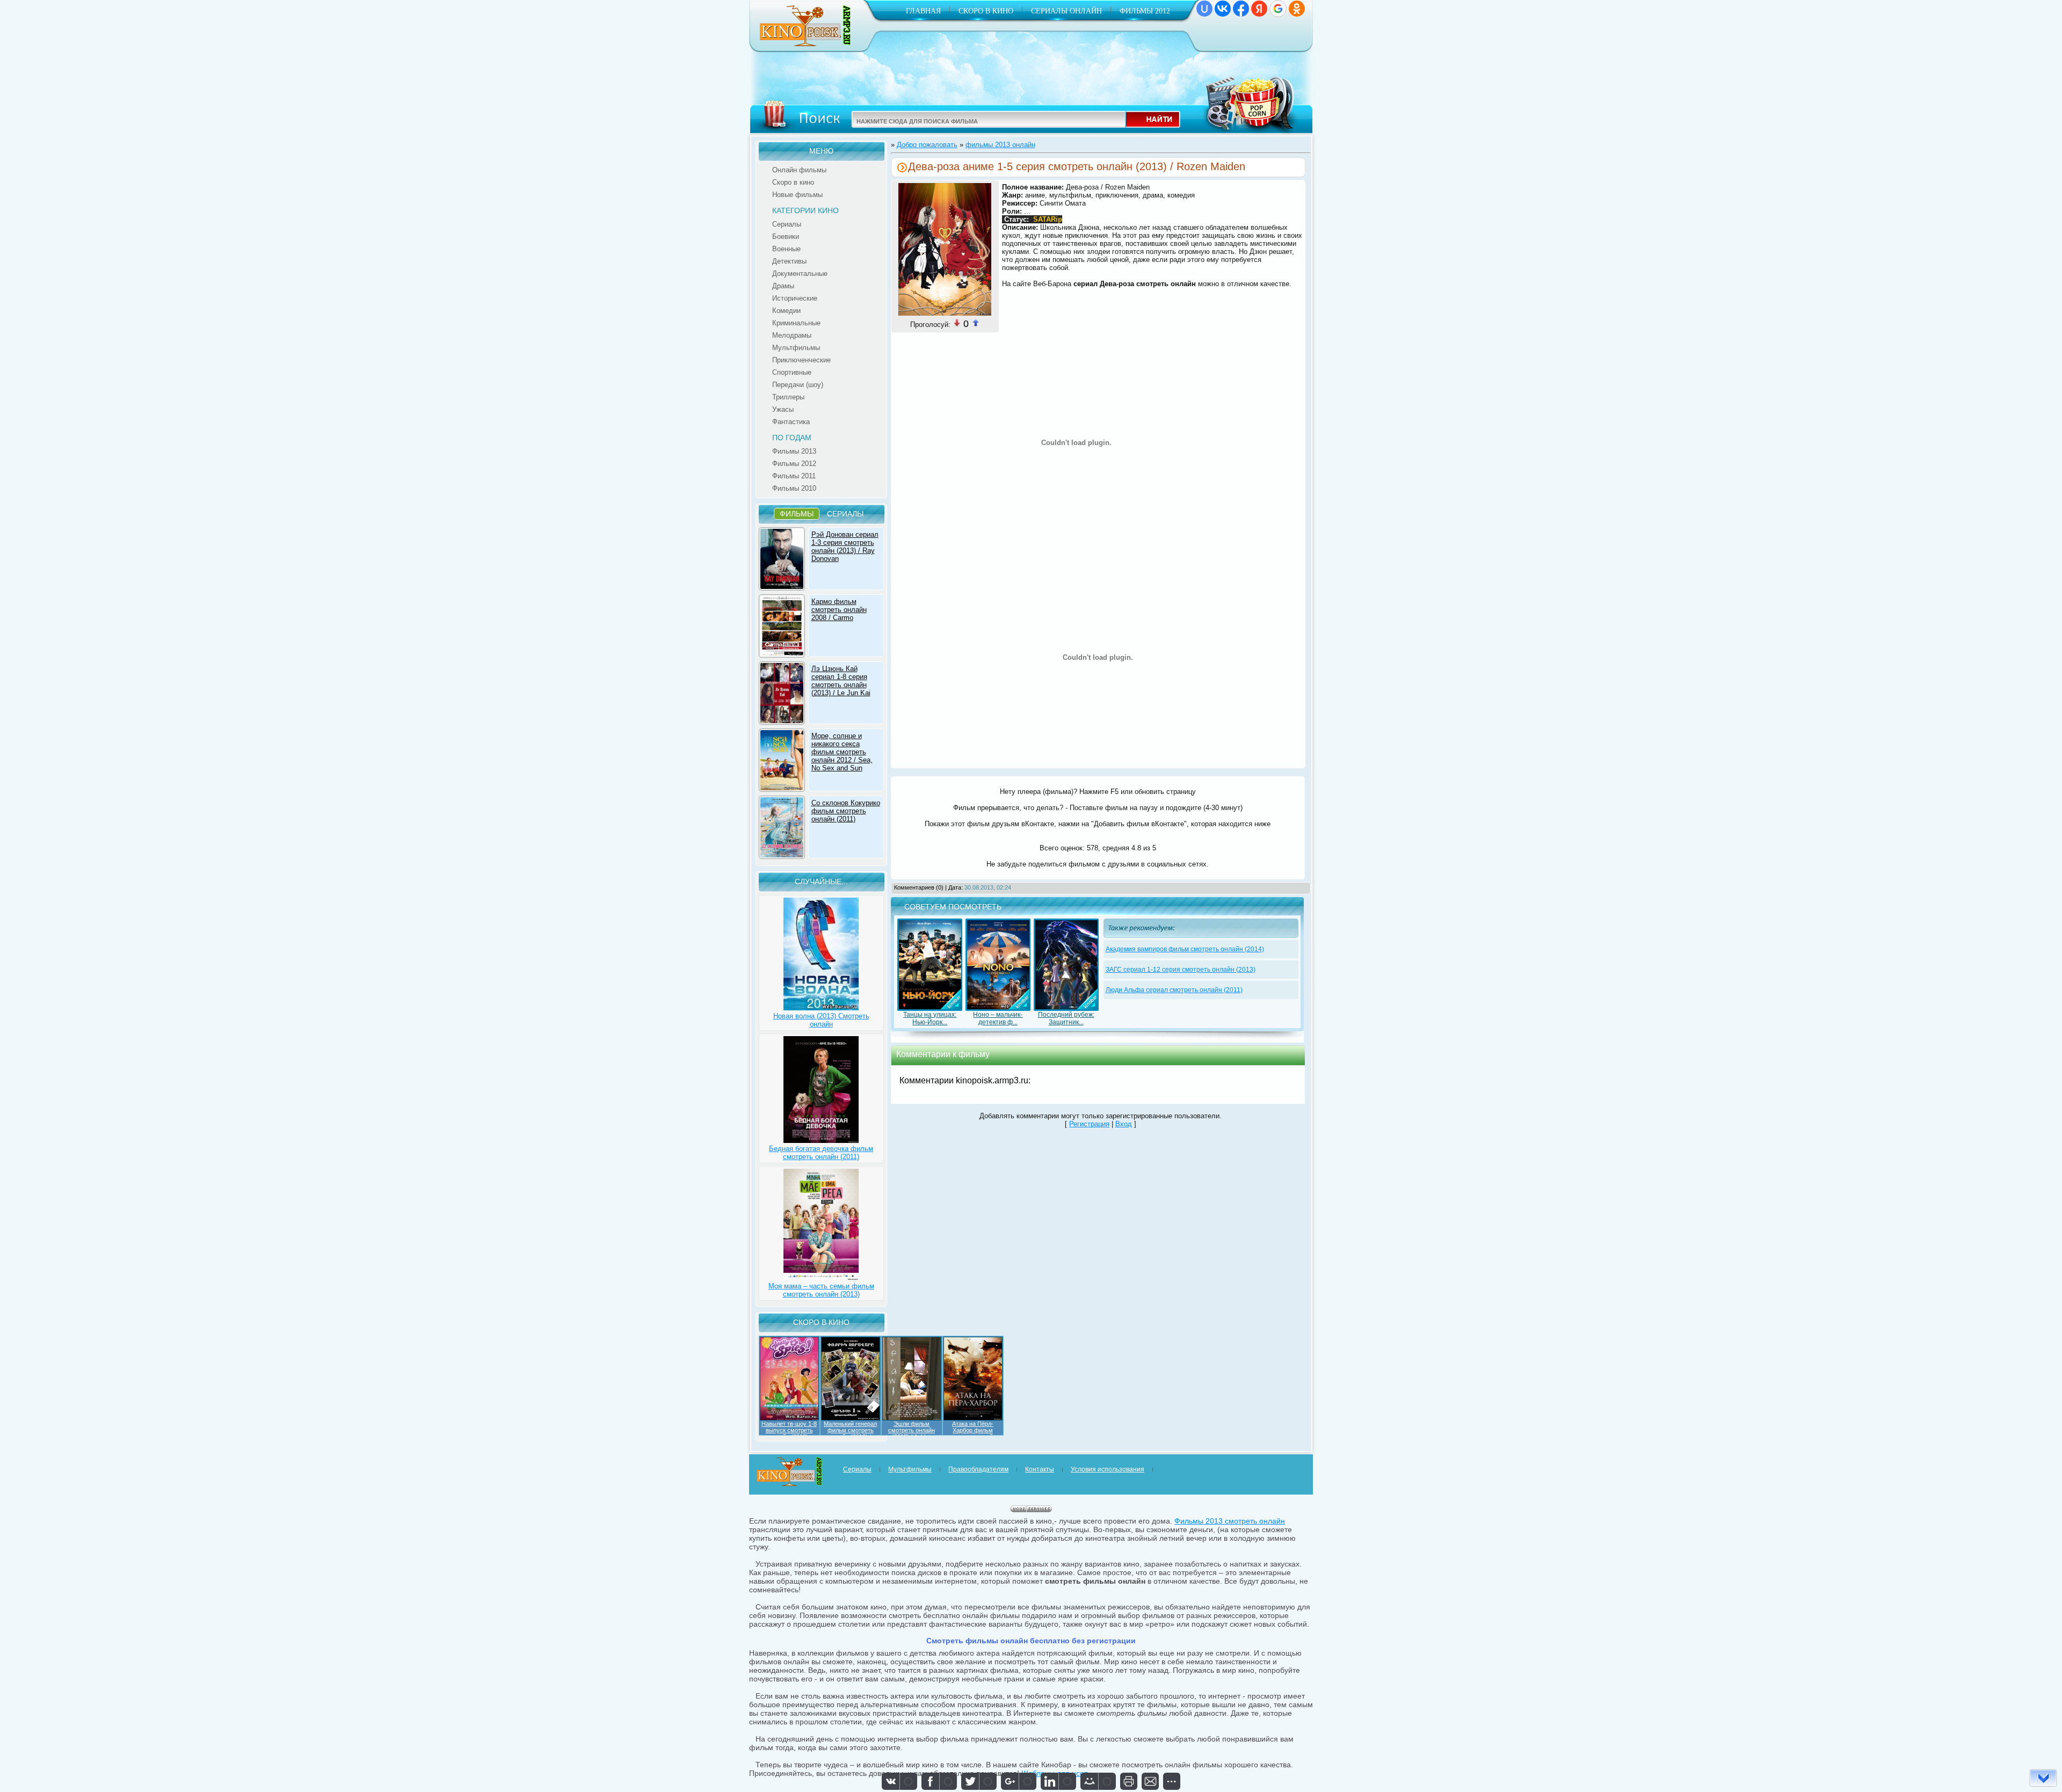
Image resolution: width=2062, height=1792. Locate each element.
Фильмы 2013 (794, 451)
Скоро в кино (986, 11)
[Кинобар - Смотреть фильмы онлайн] (790, 1484)
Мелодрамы (792, 335)
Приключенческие (801, 360)
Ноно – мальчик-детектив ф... (998, 1018)
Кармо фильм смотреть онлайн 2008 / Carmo (839, 610)
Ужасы (783, 409)
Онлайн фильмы (799, 170)
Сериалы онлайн (1066, 11)
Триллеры (788, 397)
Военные (786, 249)
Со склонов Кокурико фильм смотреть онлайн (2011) (846, 811)
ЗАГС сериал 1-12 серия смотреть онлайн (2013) (1181, 970)
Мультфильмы (796, 348)
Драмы (783, 286)
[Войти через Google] (1278, 9)
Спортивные (792, 372)
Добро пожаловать (927, 145)
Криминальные (796, 323)
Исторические (795, 298)
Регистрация (1089, 1124)
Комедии (786, 311)
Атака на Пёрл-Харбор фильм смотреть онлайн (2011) (973, 1433)
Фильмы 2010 (794, 488)
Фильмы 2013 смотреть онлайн (1230, 1521)
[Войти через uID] (1204, 9)
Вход (1124, 1124)
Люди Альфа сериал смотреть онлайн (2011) (1174, 990)
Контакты (1040, 1469)
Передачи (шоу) (798, 385)
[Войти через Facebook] (1241, 9)
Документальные (800, 274)
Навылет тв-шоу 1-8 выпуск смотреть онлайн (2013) (789, 1430)
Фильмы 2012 (1145, 11)
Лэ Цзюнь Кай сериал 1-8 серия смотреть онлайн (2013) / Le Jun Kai (841, 681)
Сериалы (787, 224)
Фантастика (791, 422)
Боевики (786, 236)
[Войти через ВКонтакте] (1223, 9)
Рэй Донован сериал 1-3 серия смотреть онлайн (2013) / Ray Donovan (845, 547)
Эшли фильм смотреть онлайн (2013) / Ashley (912, 1430)
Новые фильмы (797, 195)
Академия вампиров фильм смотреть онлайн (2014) (1185, 949)
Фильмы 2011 (794, 476)
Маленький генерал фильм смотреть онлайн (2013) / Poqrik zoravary (850, 1433)
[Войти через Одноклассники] (1297, 9)
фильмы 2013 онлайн (1000, 145)
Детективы (789, 261)
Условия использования (1108, 1469)
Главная (923, 11)
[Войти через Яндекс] (1259, 9)
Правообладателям (978, 1469)
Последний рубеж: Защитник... (1066, 1018)
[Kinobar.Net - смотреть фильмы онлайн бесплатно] (807, 44)
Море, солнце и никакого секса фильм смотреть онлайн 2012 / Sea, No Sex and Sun (842, 752)
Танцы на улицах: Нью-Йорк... (930, 1018)
